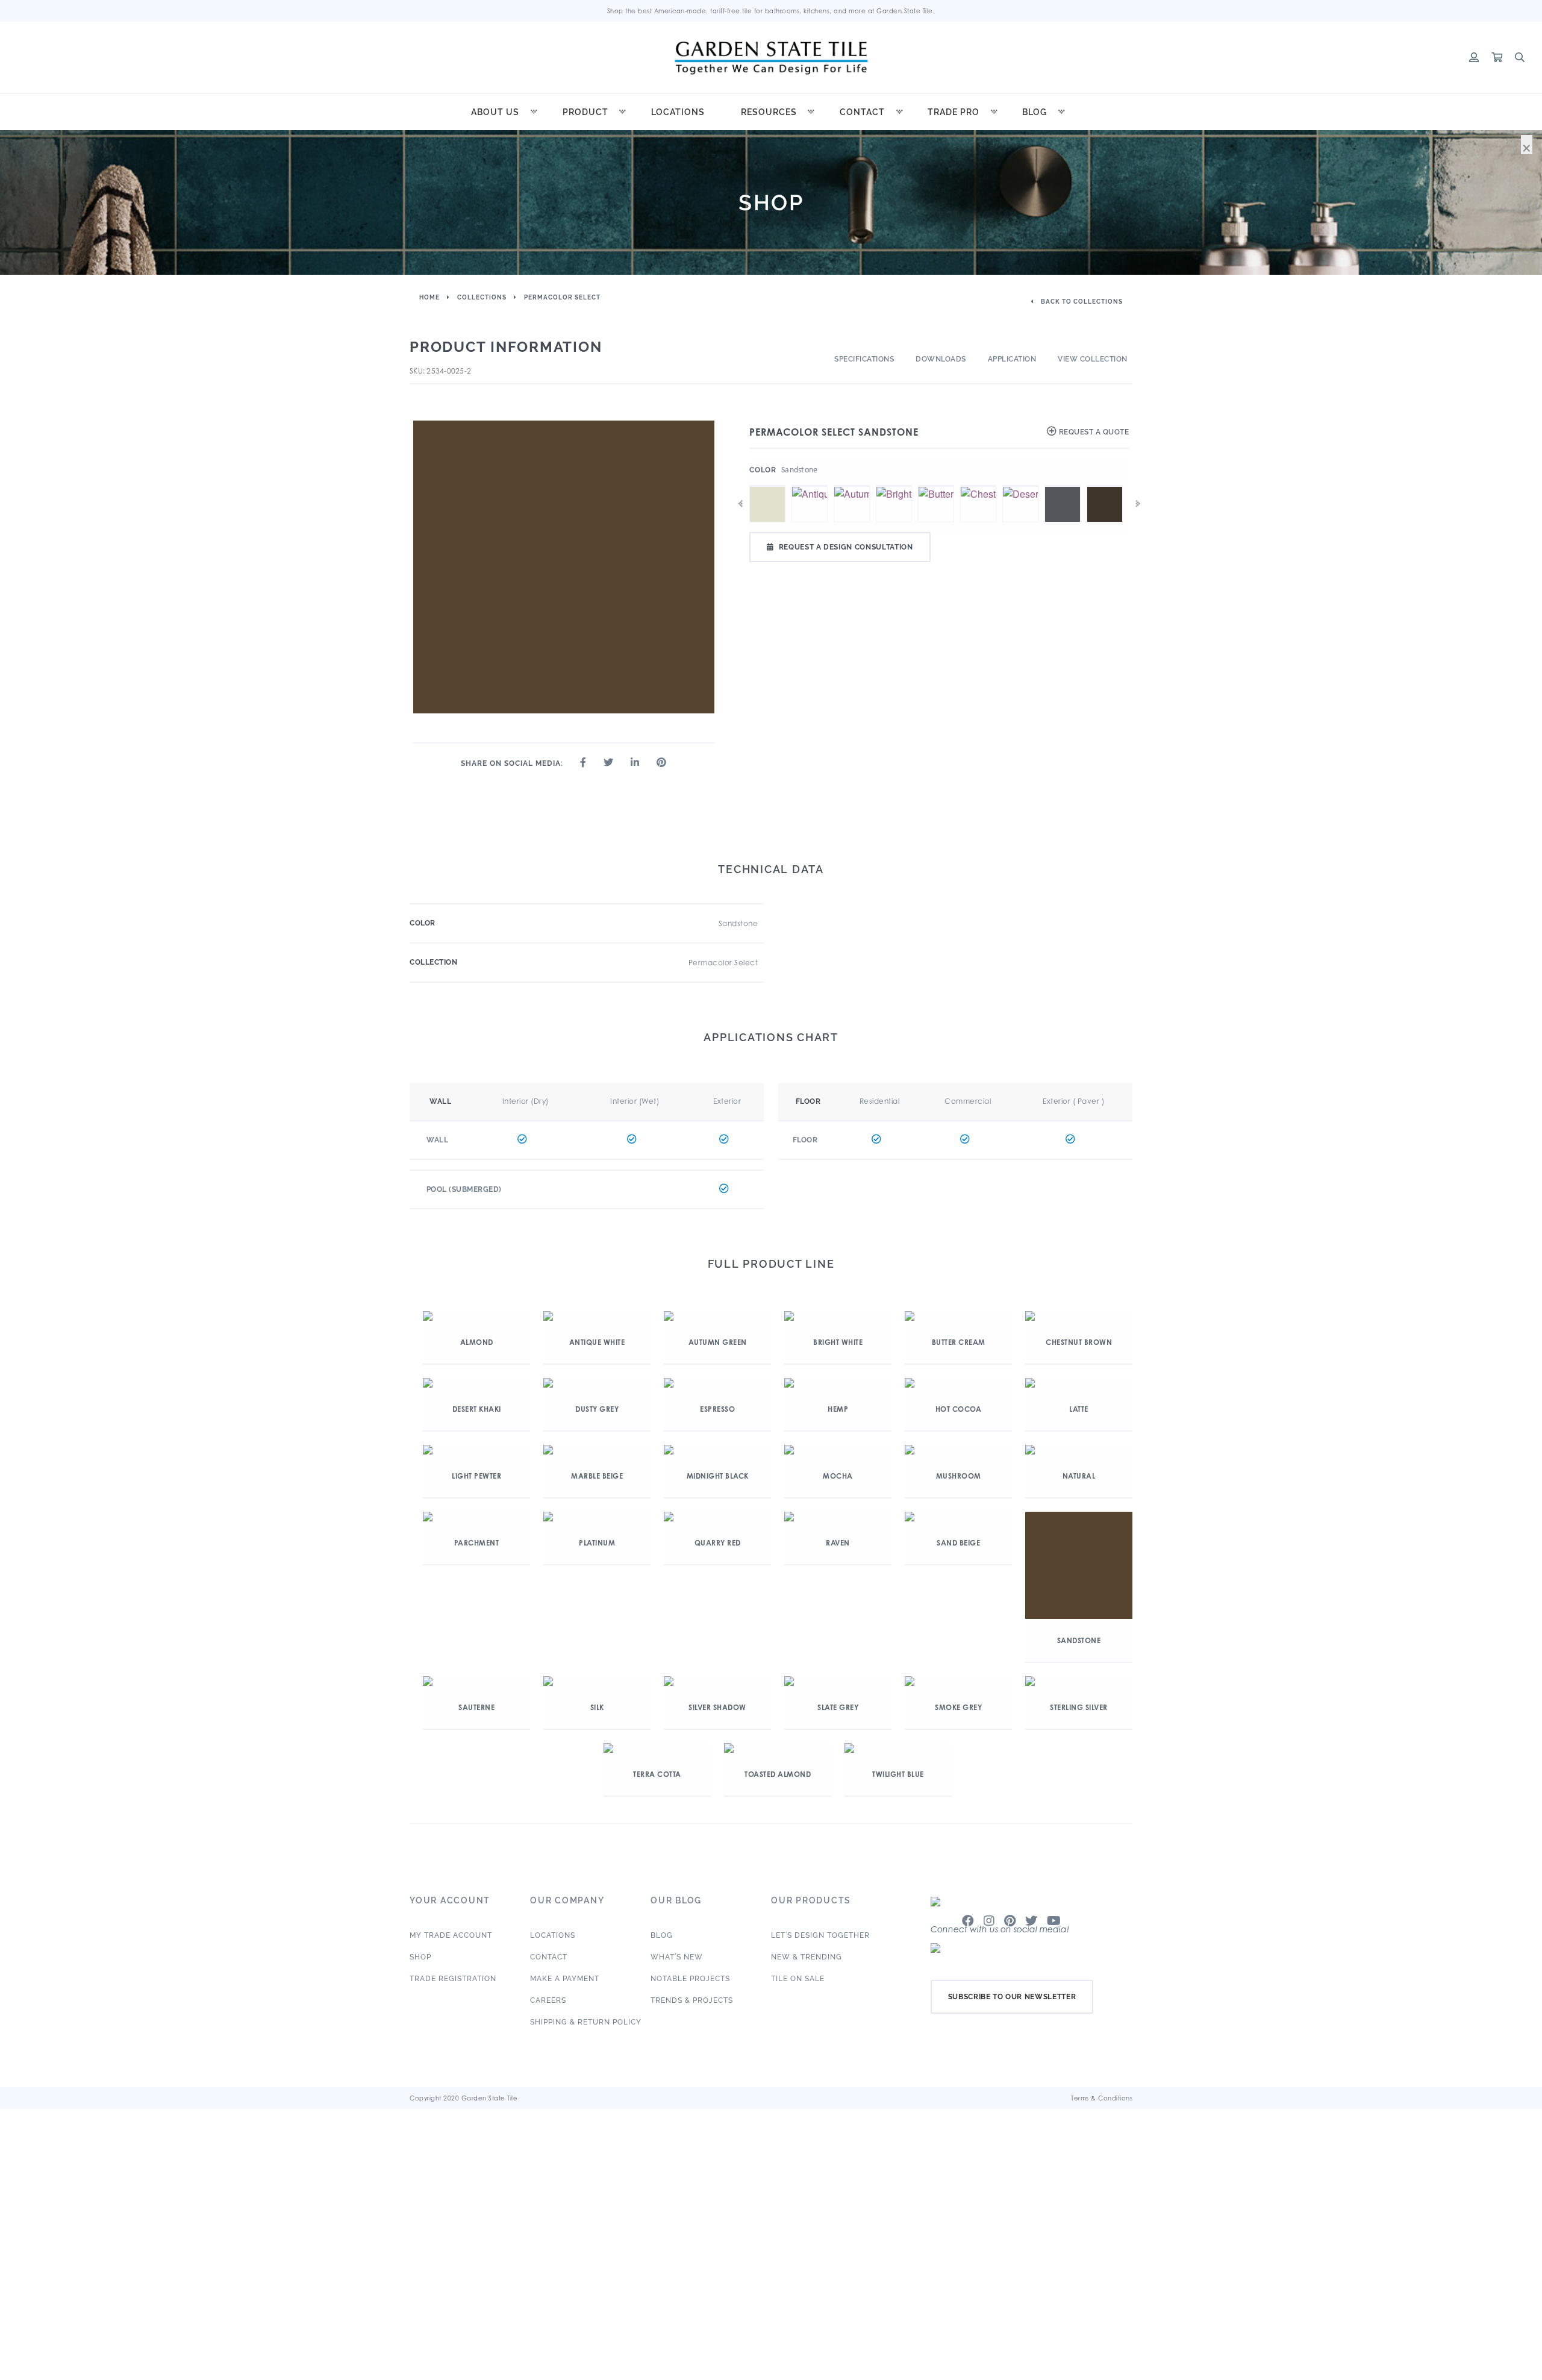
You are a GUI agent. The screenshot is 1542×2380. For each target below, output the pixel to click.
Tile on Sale (798, 1979)
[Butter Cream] (936, 486)
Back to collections (1081, 302)
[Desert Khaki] (1020, 486)
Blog (1035, 112)
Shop (420, 1957)
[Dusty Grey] (1063, 486)
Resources (769, 112)
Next (1138, 504)
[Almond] (767, 486)
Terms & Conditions (1102, 2098)
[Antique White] (810, 486)
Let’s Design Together (820, 1935)
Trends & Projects (692, 2000)
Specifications (864, 359)
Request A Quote (1093, 432)
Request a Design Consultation (846, 547)
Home (429, 297)
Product (585, 112)
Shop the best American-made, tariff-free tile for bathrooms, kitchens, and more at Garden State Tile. (771, 11)
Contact (862, 112)
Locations (678, 112)
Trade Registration (453, 1979)
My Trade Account (451, 1935)
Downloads (941, 359)
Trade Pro (954, 112)
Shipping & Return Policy (586, 2022)
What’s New (677, 1957)
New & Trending (807, 1957)
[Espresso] (1105, 486)
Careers (548, 2000)
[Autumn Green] (852, 486)
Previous (740, 504)
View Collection (1093, 359)
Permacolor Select (562, 297)
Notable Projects (690, 1979)
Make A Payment (565, 1979)
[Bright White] (894, 486)
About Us (495, 112)
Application (1012, 359)
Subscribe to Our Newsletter (1012, 1997)
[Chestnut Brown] (978, 486)
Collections (482, 297)
